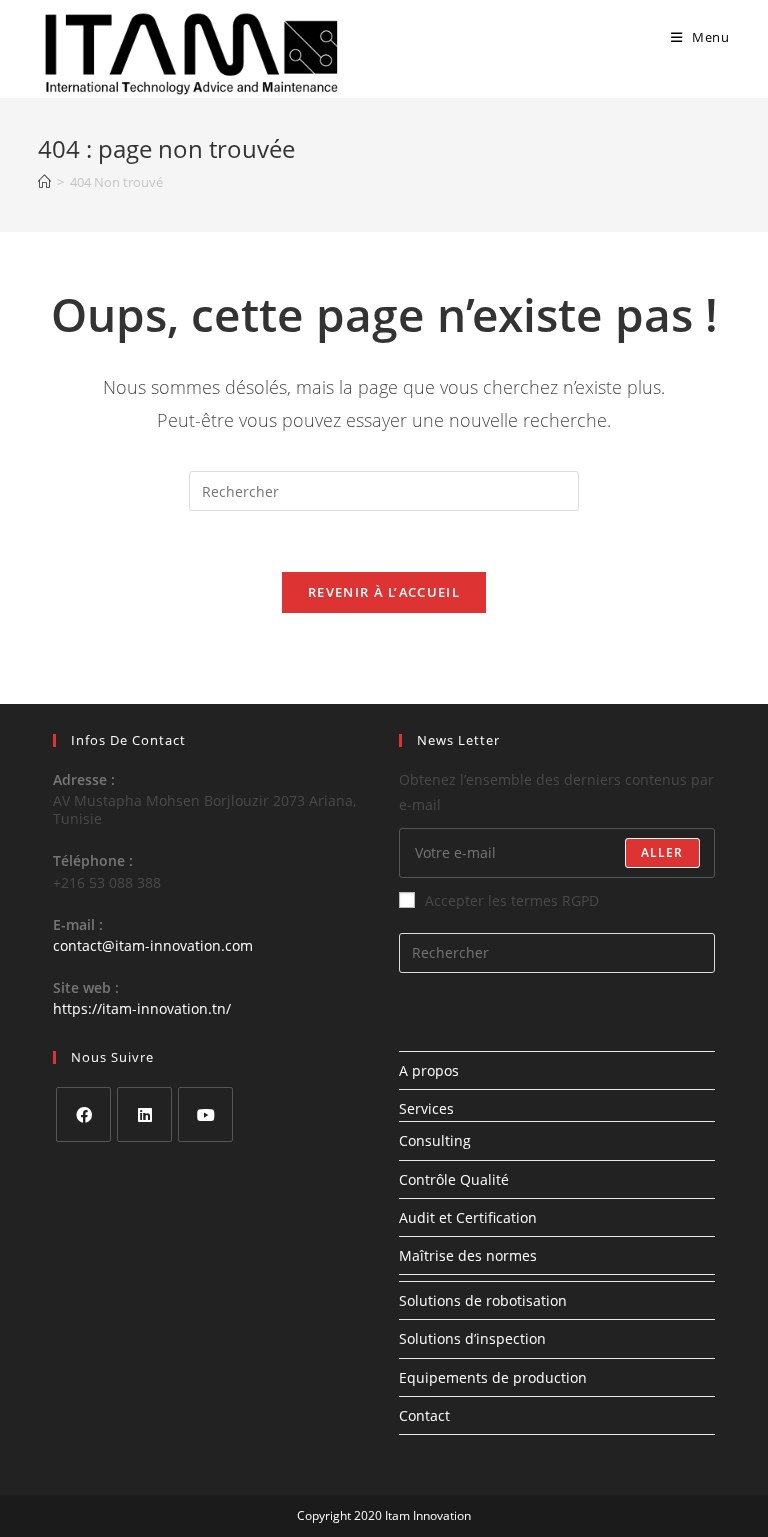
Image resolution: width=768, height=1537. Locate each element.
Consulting (435, 1140)
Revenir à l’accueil (384, 592)
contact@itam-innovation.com (153, 945)
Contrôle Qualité (454, 1179)
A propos (429, 1070)
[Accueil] (44, 182)
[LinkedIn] (144, 1114)
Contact (424, 1415)
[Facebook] (83, 1114)
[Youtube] (205, 1114)
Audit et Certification (468, 1217)
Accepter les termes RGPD (512, 900)
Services (426, 1108)
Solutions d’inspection (472, 1338)
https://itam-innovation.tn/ (142, 1008)
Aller (662, 852)
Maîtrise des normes (468, 1255)
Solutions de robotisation (483, 1300)
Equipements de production (493, 1377)
